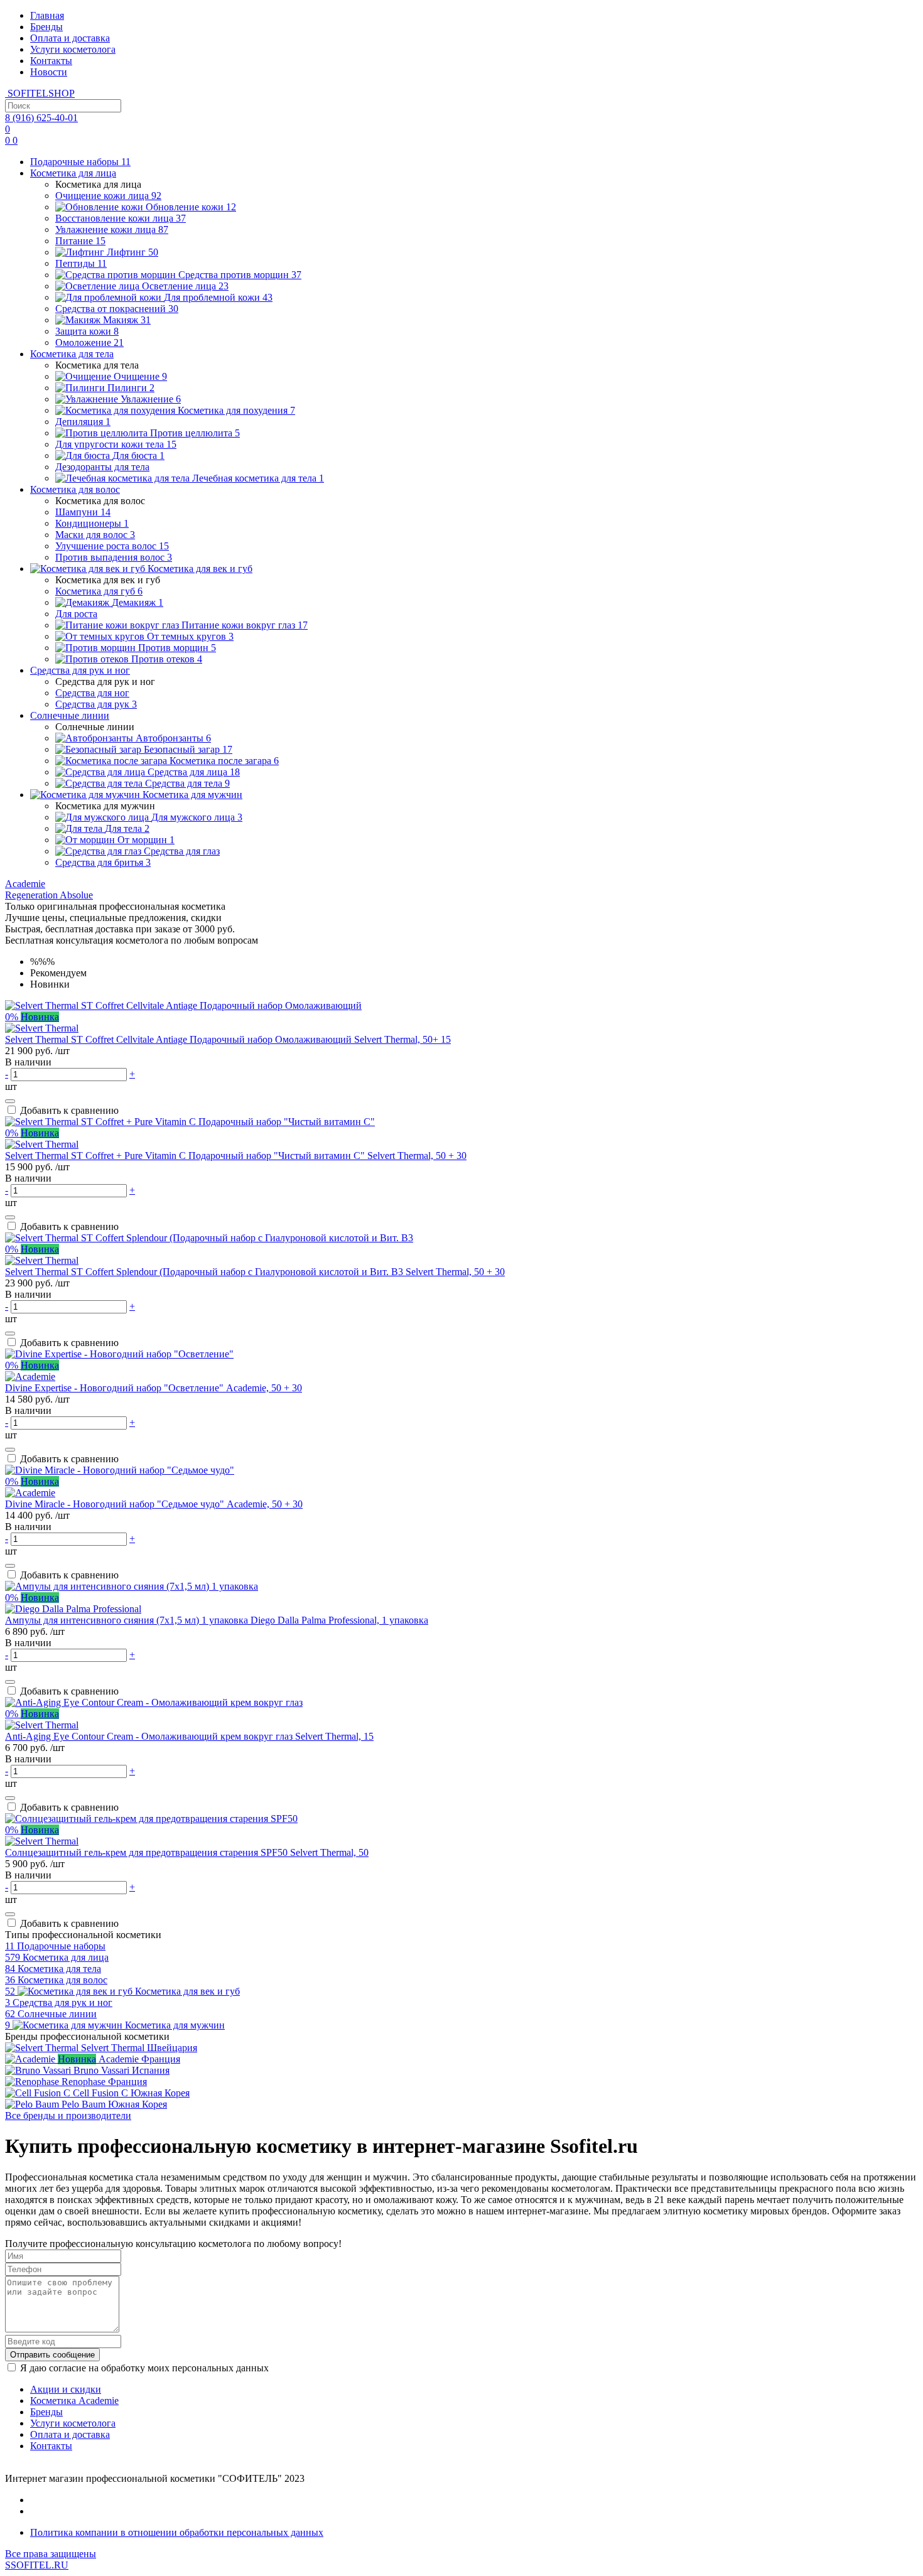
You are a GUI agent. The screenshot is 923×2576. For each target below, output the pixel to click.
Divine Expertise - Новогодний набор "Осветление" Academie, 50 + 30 (154, 1388)
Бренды (46, 27)
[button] (25, 884)
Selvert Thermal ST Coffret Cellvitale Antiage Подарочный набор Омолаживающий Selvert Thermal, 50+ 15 (228, 1039)
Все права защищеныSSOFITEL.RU (51, 2559)
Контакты (51, 61)
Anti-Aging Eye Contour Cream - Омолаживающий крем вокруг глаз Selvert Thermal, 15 (189, 1736)
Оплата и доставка (70, 38)
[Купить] (10, 1101)
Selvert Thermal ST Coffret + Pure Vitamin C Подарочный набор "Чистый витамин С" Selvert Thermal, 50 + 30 (236, 1156)
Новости (49, 72)
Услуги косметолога (73, 49)
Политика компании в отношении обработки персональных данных (177, 2532)
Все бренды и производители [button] (68, 2115)
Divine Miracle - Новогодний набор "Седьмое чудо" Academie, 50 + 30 (154, 1504)
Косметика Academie (74, 2401)
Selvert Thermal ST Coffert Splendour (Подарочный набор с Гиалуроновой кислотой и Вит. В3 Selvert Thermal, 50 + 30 (255, 1272)
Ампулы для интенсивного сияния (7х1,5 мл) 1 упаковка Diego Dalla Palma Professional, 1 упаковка (217, 1620)
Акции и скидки (66, 2389)
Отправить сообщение (52, 2355)
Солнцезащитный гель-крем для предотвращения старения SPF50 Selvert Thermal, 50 (187, 1852)
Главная (47, 15)
